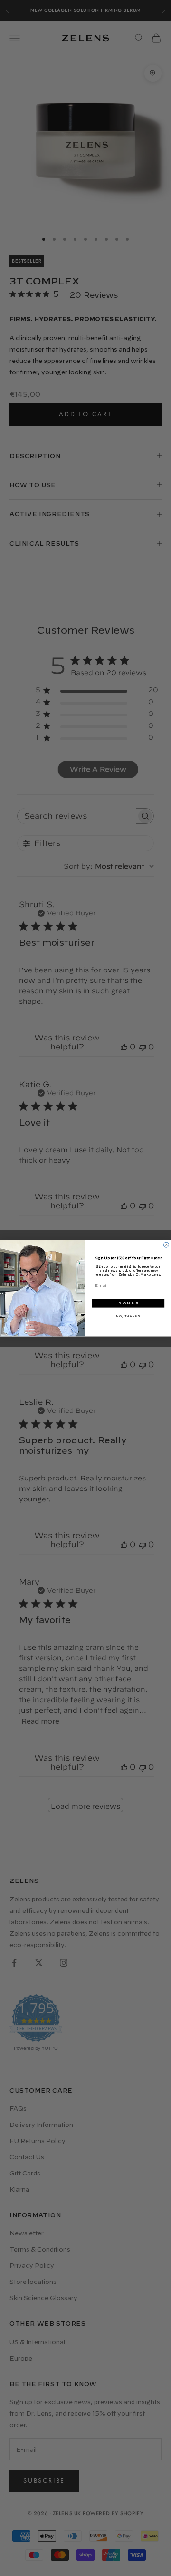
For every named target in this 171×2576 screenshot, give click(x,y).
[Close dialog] (166, 1245)
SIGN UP (128, 1303)
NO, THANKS (128, 1316)
